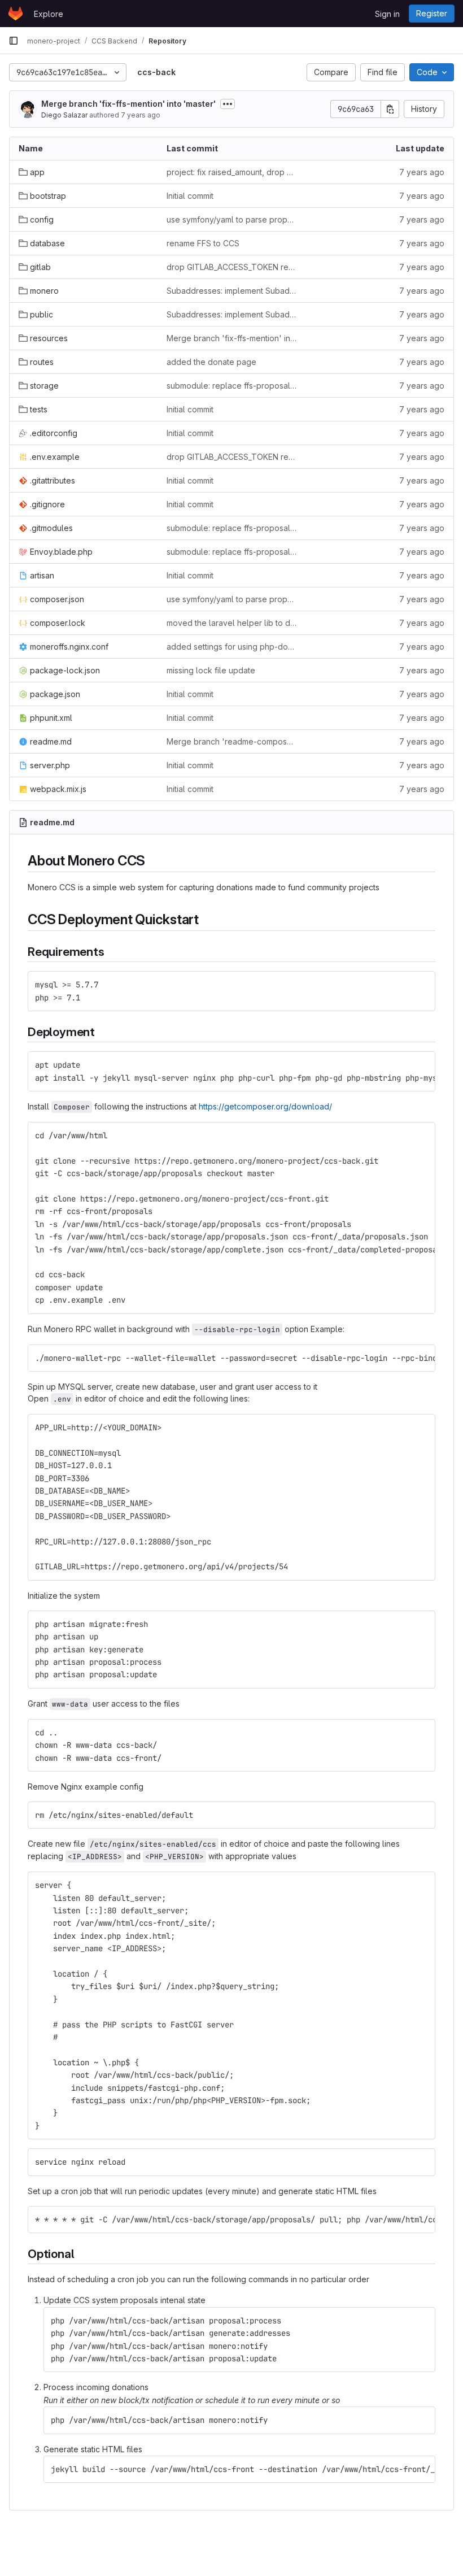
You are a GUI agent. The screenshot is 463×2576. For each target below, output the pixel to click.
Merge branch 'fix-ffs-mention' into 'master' (128, 104)
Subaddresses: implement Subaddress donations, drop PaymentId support (231, 291)
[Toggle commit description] (228, 104)
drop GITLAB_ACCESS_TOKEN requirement (231, 267)
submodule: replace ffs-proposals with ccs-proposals (231, 386)
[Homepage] (16, 14)
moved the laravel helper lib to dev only (231, 623)
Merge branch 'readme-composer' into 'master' (231, 741)
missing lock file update (211, 670)
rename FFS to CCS (203, 243)
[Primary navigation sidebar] (14, 41)
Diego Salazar (64, 115)
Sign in (387, 14)
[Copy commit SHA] (390, 109)
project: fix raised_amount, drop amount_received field (231, 172)
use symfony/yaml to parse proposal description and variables (231, 219)
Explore (49, 14)
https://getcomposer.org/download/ (265, 1106)
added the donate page (211, 362)
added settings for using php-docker (231, 647)
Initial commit (190, 196)
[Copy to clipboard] (422, 985)
